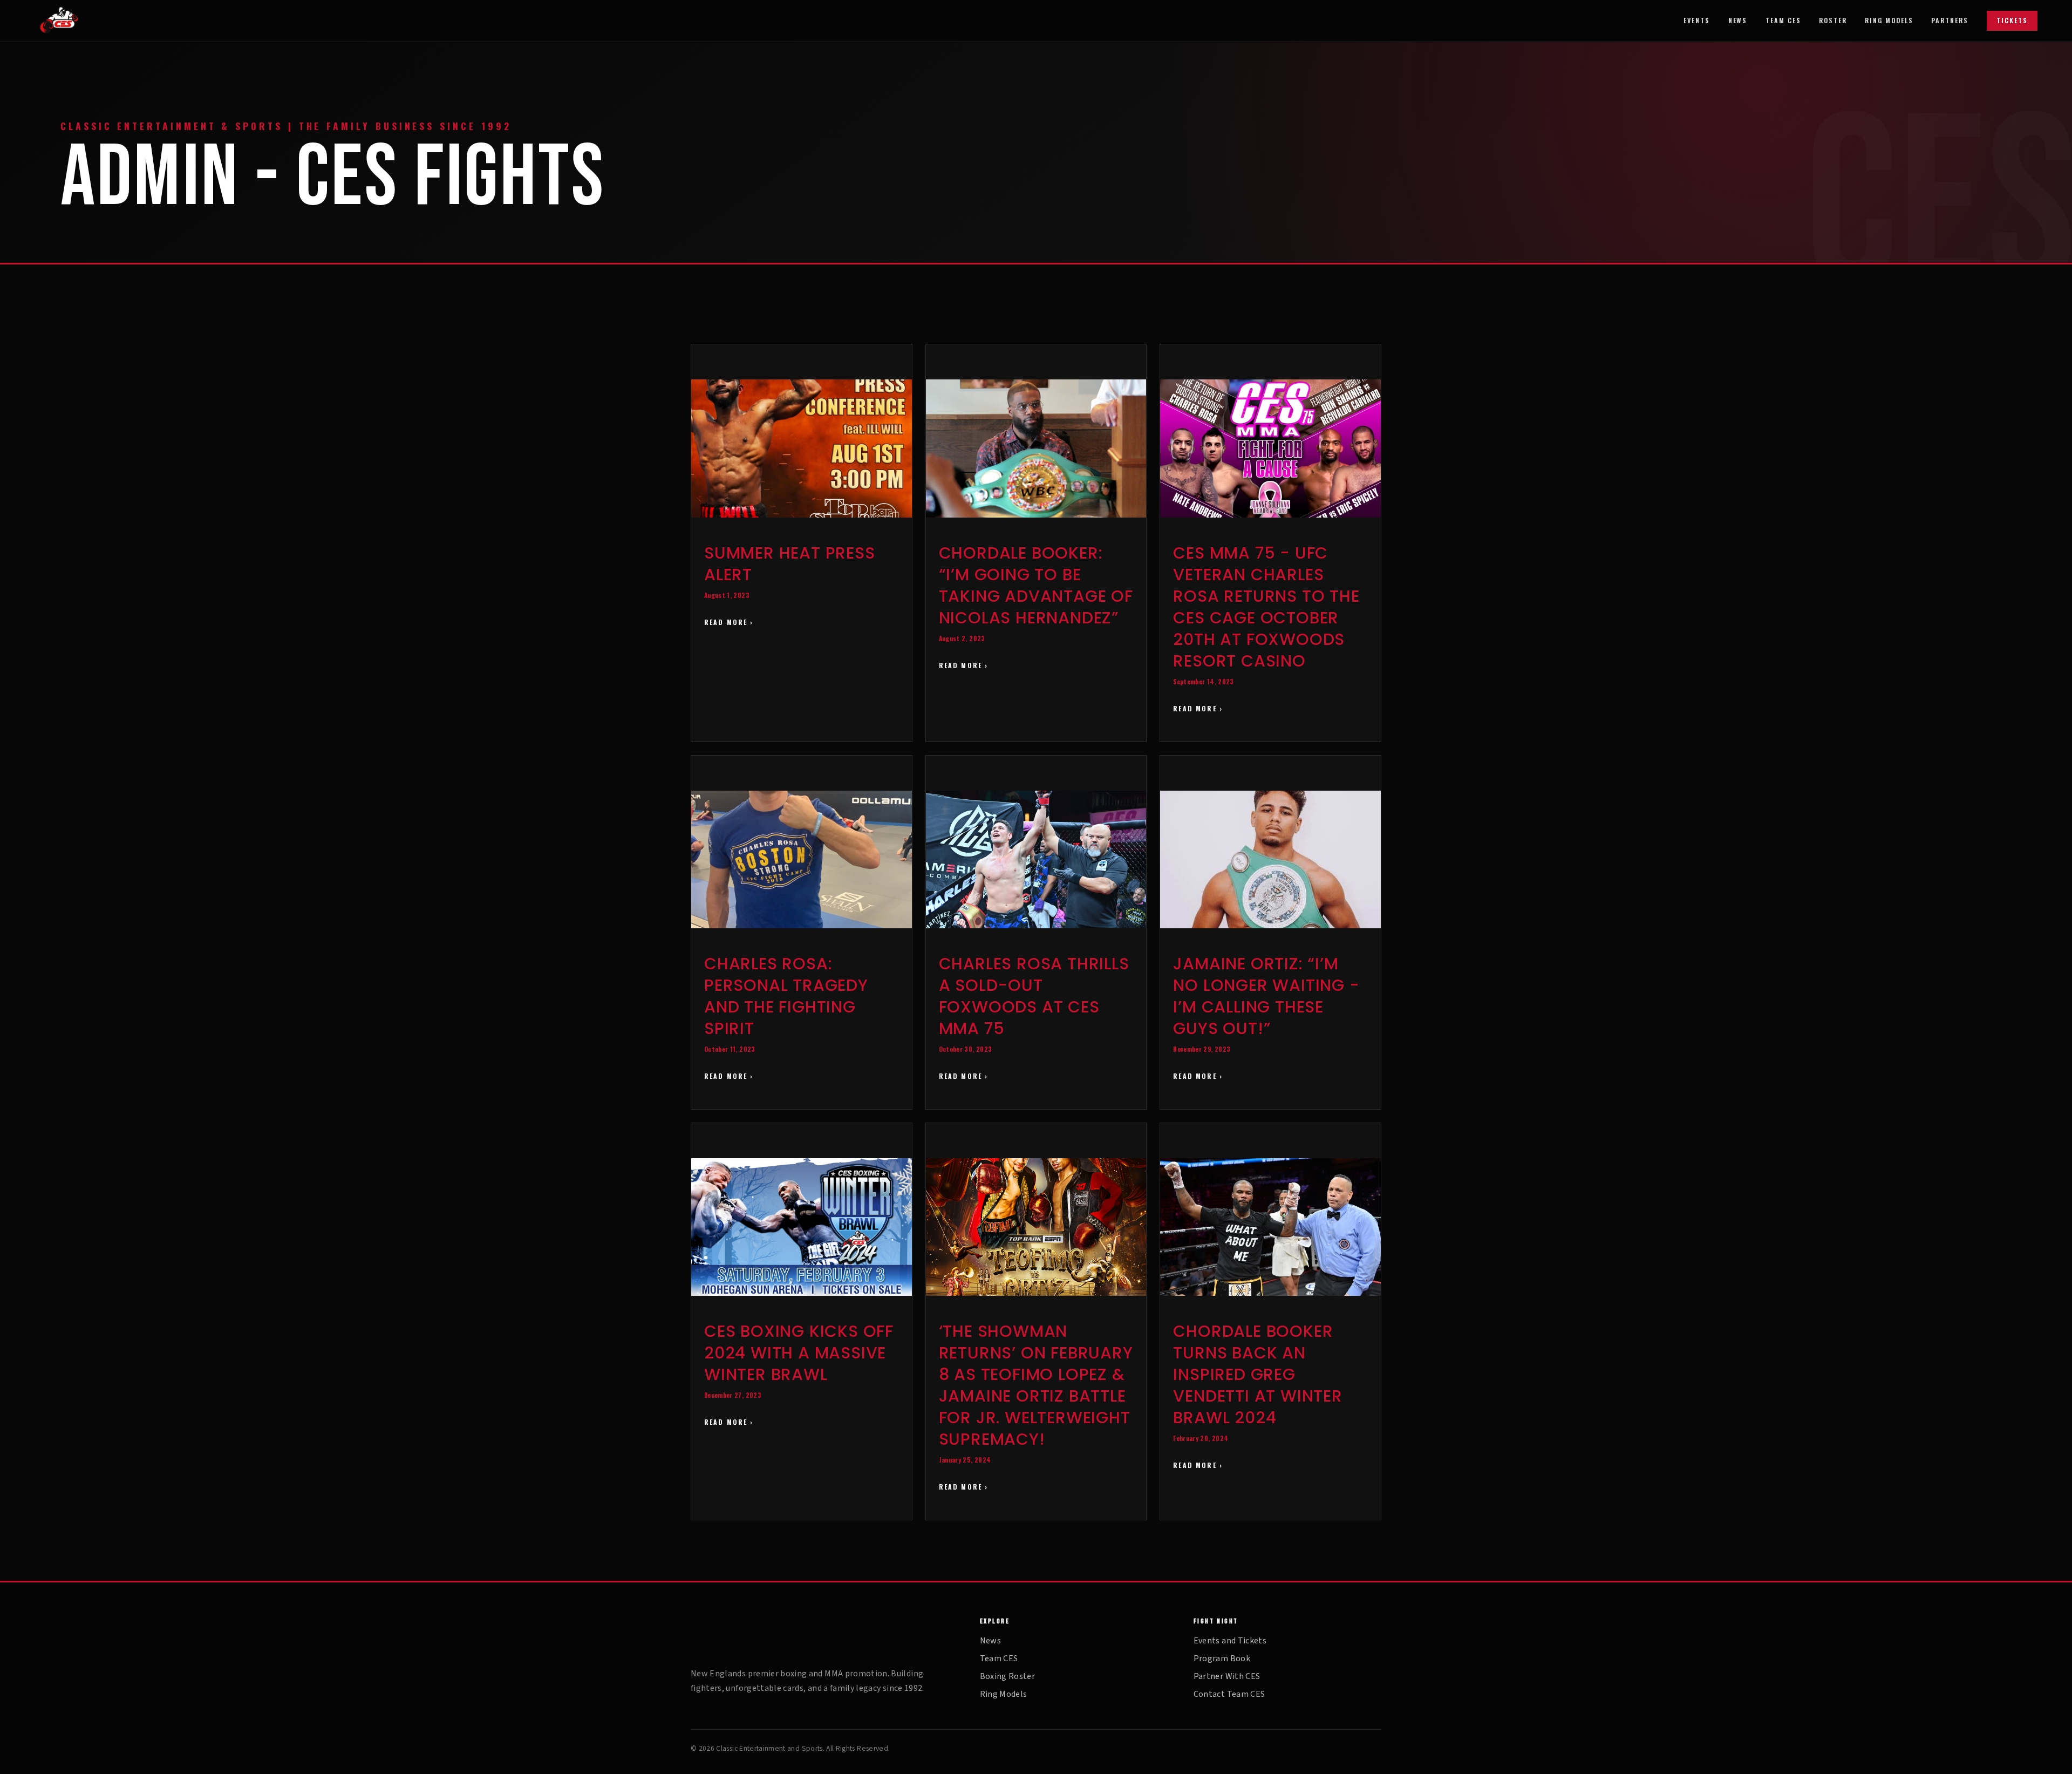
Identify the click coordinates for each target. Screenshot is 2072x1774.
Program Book (1222, 1659)
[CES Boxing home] (76, 21)
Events (1697, 21)
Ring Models (1889, 21)
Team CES (1783, 21)
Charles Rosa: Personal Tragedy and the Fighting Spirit (786, 996)
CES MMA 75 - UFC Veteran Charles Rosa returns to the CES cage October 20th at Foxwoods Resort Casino (1266, 607)
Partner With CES (1227, 1676)
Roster (1833, 21)
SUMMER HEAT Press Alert (790, 564)
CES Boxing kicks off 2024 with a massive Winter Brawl (799, 1353)
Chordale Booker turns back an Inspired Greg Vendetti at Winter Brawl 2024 (1257, 1374)
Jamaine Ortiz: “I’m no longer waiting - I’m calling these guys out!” (1266, 996)
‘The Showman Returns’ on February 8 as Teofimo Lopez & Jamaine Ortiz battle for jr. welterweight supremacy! (1036, 1385)
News (1738, 21)
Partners (1950, 21)
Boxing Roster (1008, 1676)
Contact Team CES (1229, 1694)
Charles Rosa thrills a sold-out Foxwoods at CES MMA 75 (1034, 996)
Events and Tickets (1230, 1641)
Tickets (2012, 20)
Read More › (729, 622)
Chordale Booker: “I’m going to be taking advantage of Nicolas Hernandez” (1036, 585)
